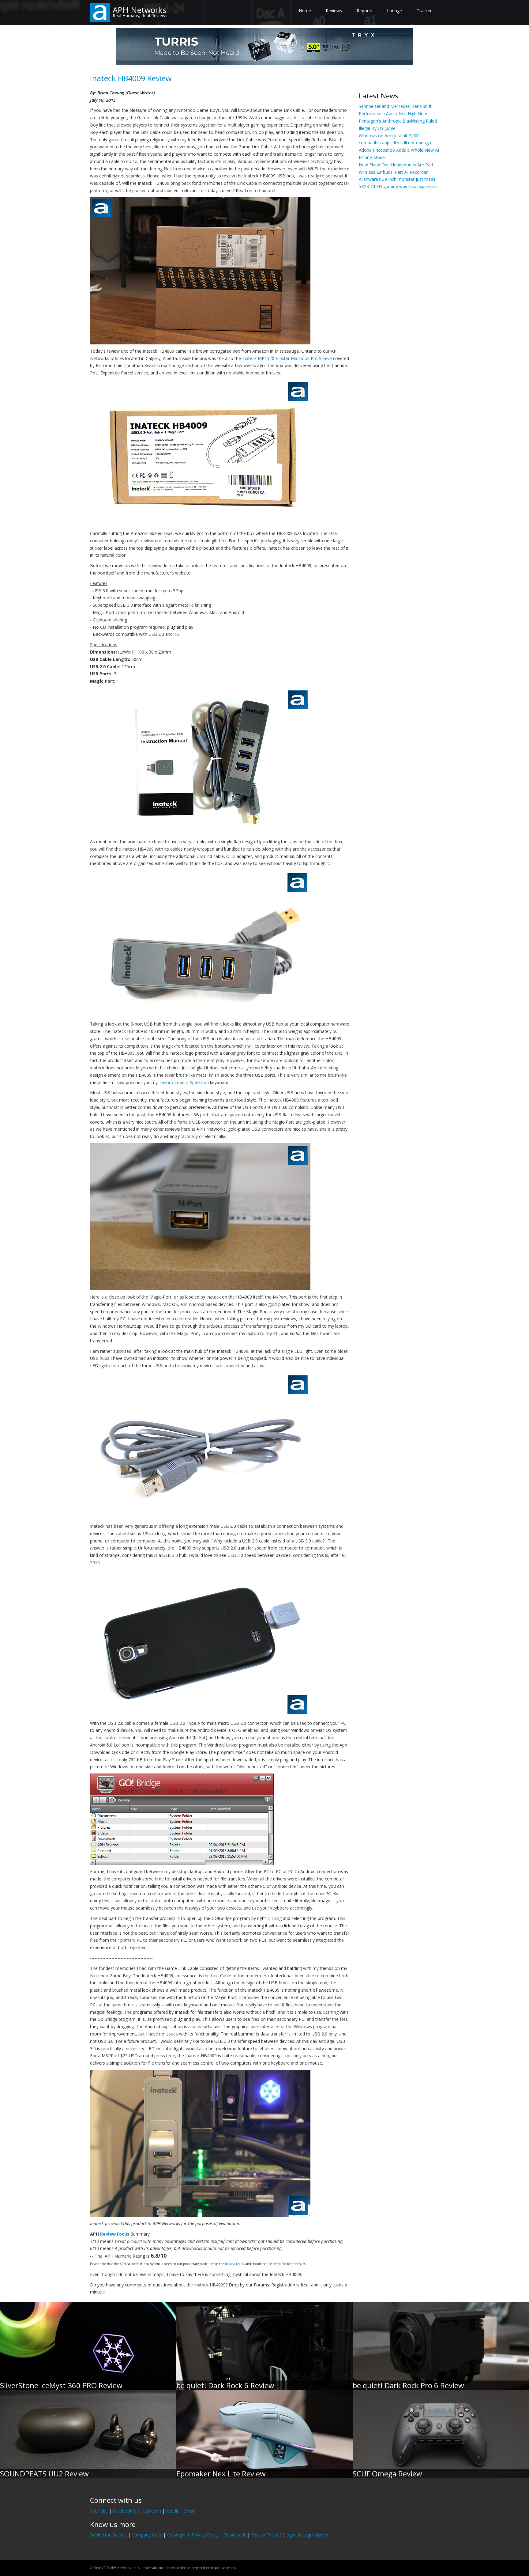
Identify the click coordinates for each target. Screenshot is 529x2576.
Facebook (122, 2511)
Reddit (172, 2511)
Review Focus (115, 2234)
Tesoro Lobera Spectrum (184, 1082)
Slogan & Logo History (306, 2535)
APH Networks (139, 10)
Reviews (334, 11)
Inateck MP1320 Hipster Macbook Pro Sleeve (287, 358)
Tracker (424, 11)
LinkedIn (153, 2511)
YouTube (99, 2511)
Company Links (147, 2535)
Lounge (394, 11)
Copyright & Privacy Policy (193, 2535)
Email (189, 2511)
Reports (364, 11)
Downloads (235, 2535)
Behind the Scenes (108, 2535)
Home (305, 11)
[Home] (100, 12)
